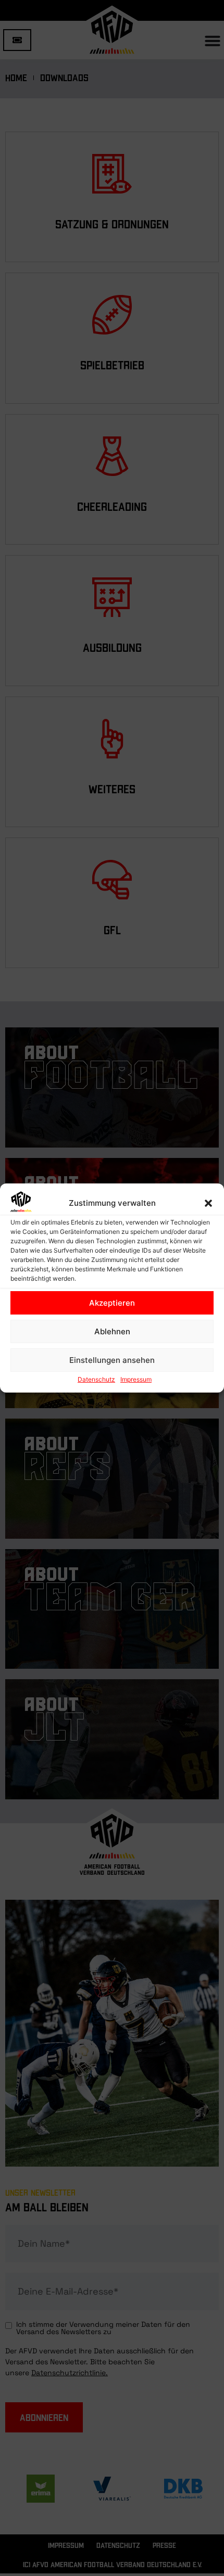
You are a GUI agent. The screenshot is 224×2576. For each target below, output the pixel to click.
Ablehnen (112, 1331)
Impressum (136, 1379)
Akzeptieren (112, 1303)
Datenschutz (96, 1379)
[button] (208, 1203)
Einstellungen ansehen (112, 1360)
